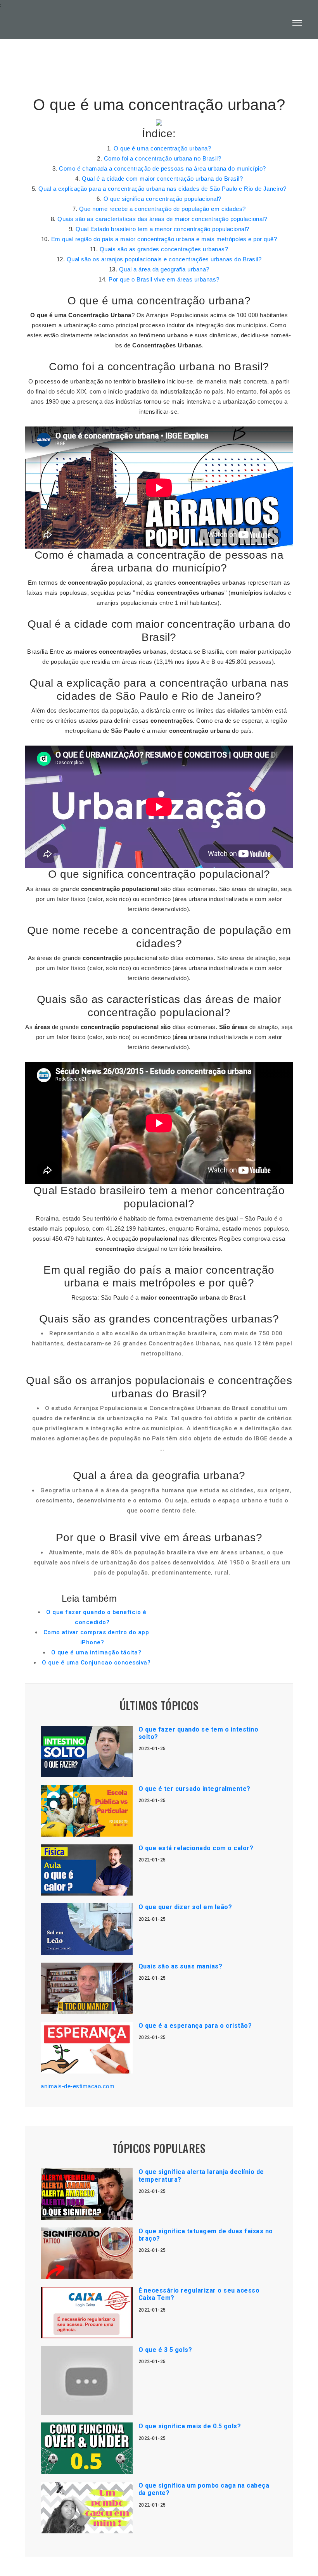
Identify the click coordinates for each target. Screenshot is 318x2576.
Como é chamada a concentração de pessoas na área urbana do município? (162, 168)
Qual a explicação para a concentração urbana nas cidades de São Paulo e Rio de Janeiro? (162, 189)
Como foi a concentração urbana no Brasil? (163, 158)
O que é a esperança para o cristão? (195, 2026)
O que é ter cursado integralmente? (194, 1789)
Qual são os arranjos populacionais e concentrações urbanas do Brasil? (164, 259)
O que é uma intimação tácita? (96, 1652)
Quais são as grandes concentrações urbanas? (164, 249)
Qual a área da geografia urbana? (164, 269)
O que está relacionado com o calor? (196, 1848)
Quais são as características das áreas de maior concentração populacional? (162, 219)
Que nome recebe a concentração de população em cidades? (162, 209)
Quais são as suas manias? (181, 1966)
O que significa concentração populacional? (162, 199)
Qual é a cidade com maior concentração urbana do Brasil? (162, 179)
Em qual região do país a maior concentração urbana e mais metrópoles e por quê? (164, 239)
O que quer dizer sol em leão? (185, 1907)
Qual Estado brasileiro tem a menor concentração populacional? (162, 229)
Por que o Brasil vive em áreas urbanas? (164, 279)
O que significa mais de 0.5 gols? (190, 2426)
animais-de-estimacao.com (78, 2086)
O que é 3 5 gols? (165, 2350)
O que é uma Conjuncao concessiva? (96, 1663)
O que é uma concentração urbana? (162, 148)
